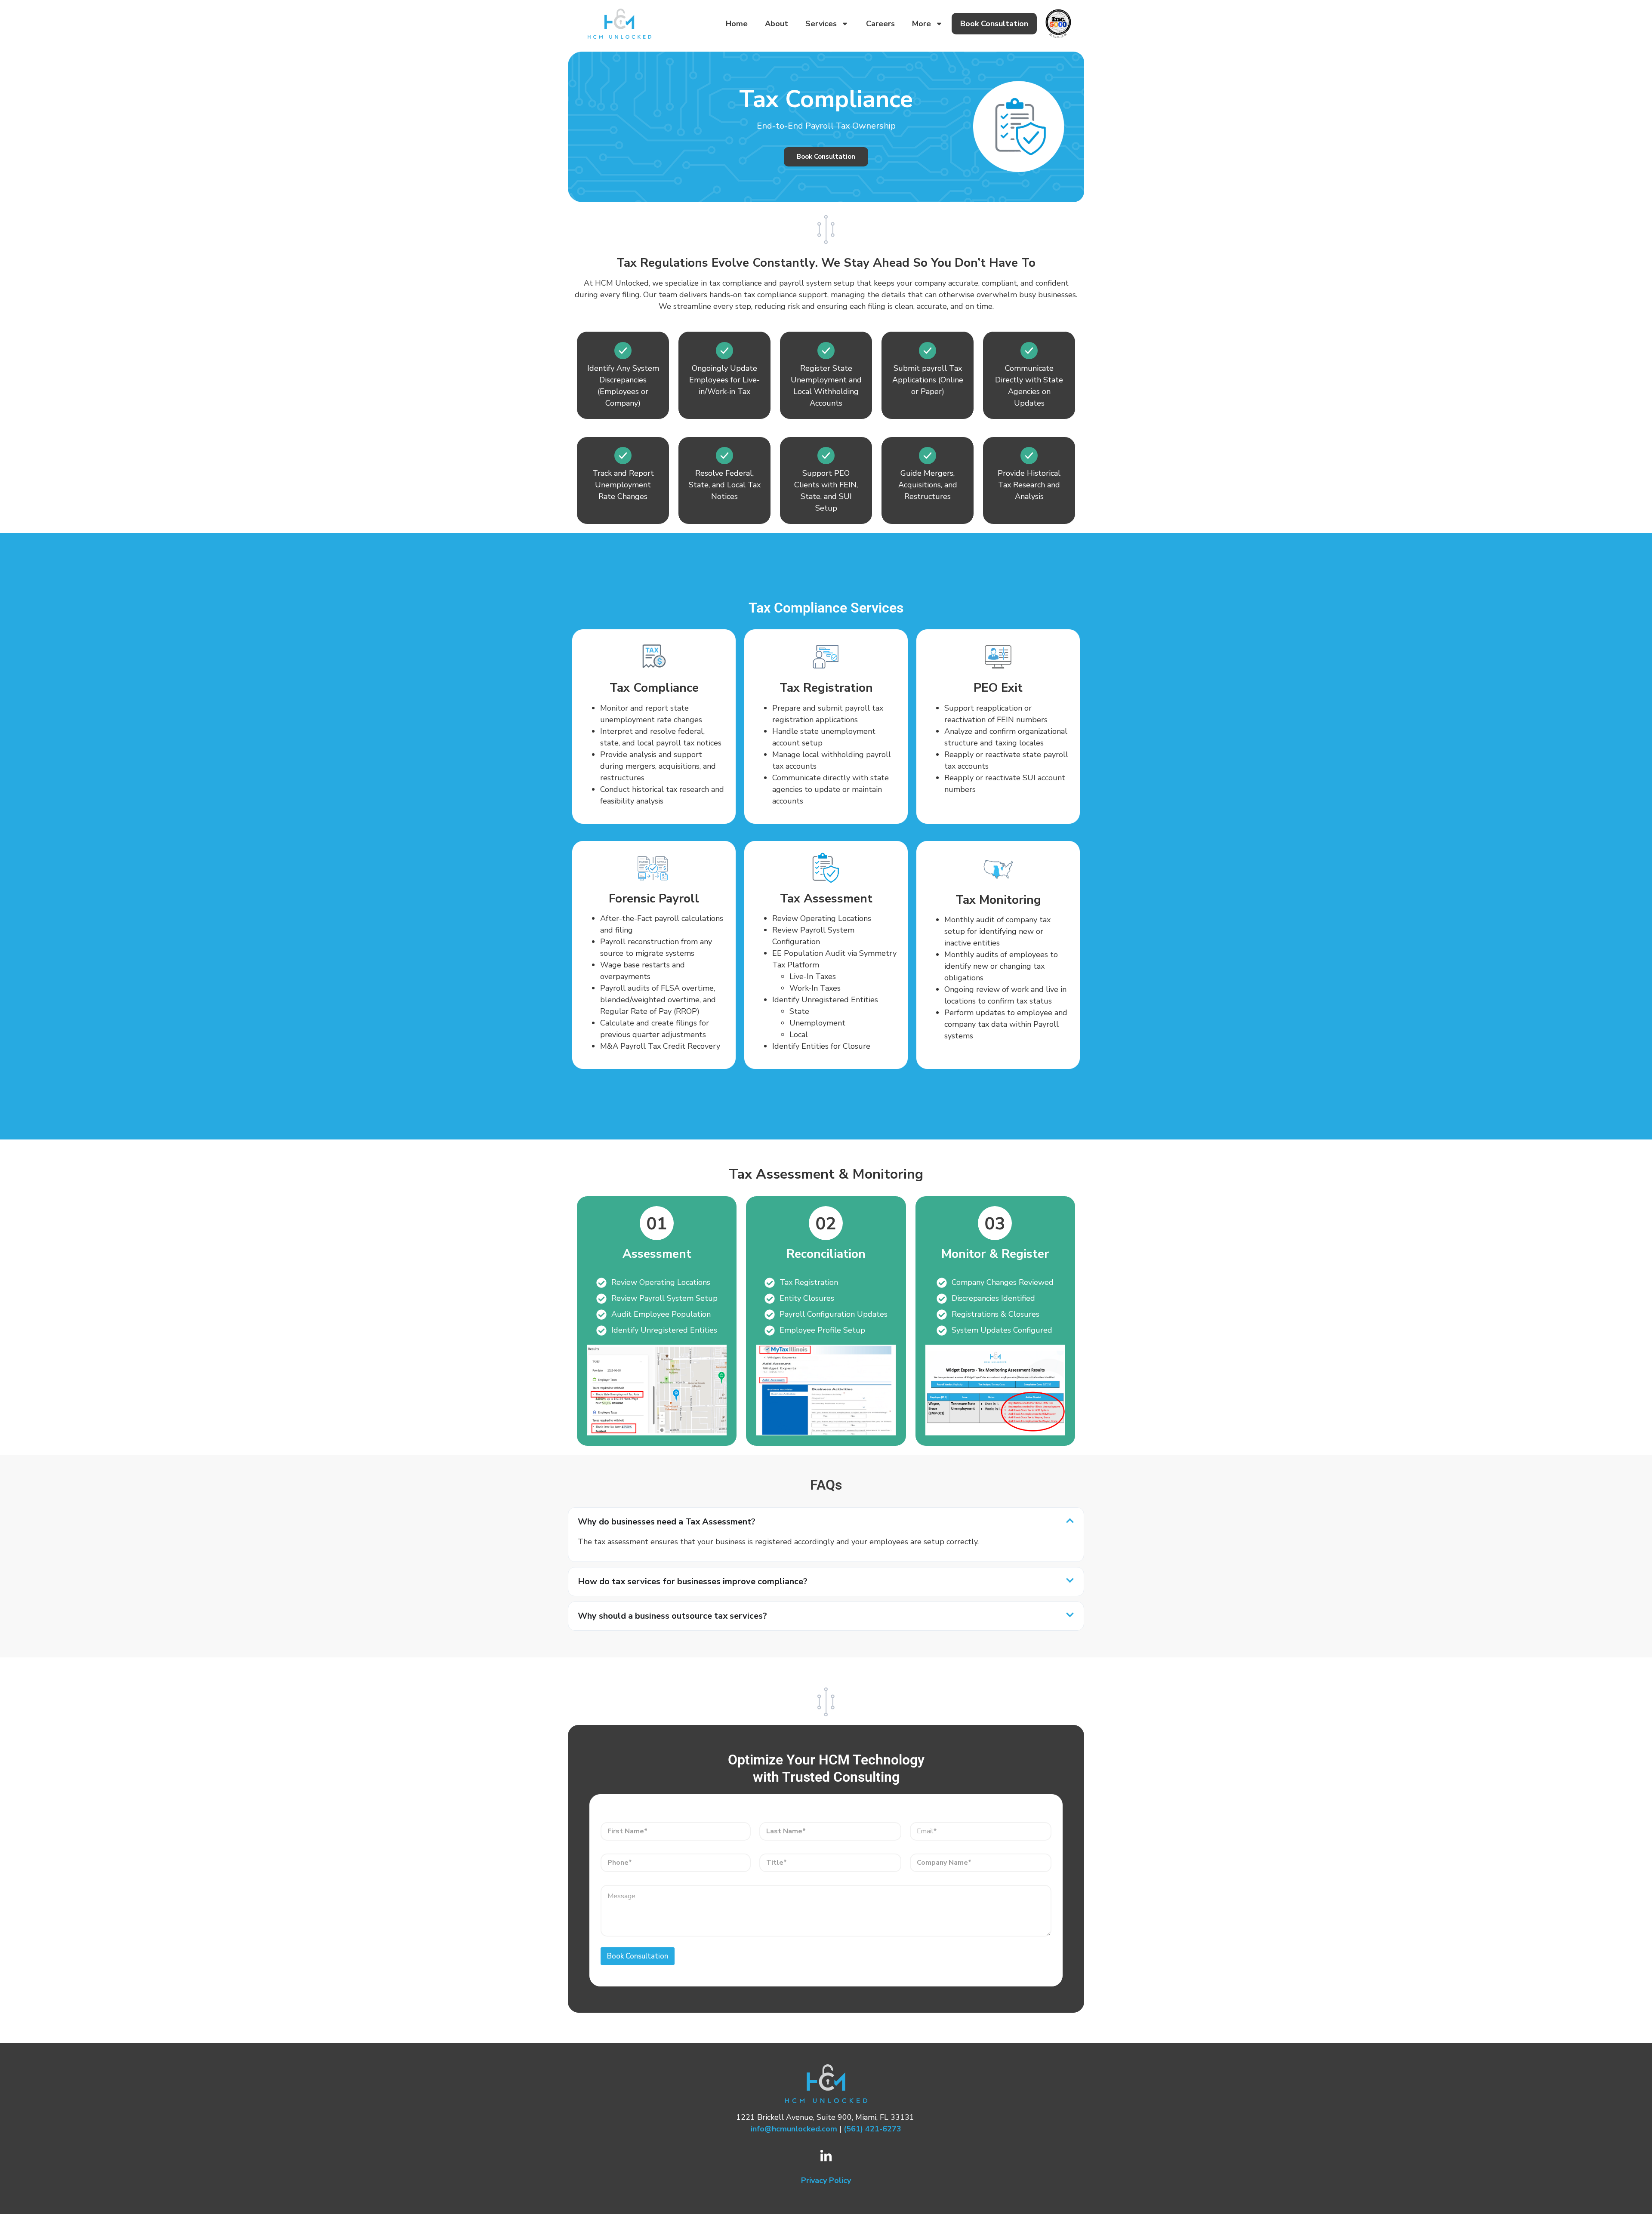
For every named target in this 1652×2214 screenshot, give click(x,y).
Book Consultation (994, 24)
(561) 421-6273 (872, 2129)
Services (821, 24)
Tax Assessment (826, 899)
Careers (880, 24)
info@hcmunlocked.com (794, 2129)
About (777, 24)
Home (737, 24)
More (922, 24)
